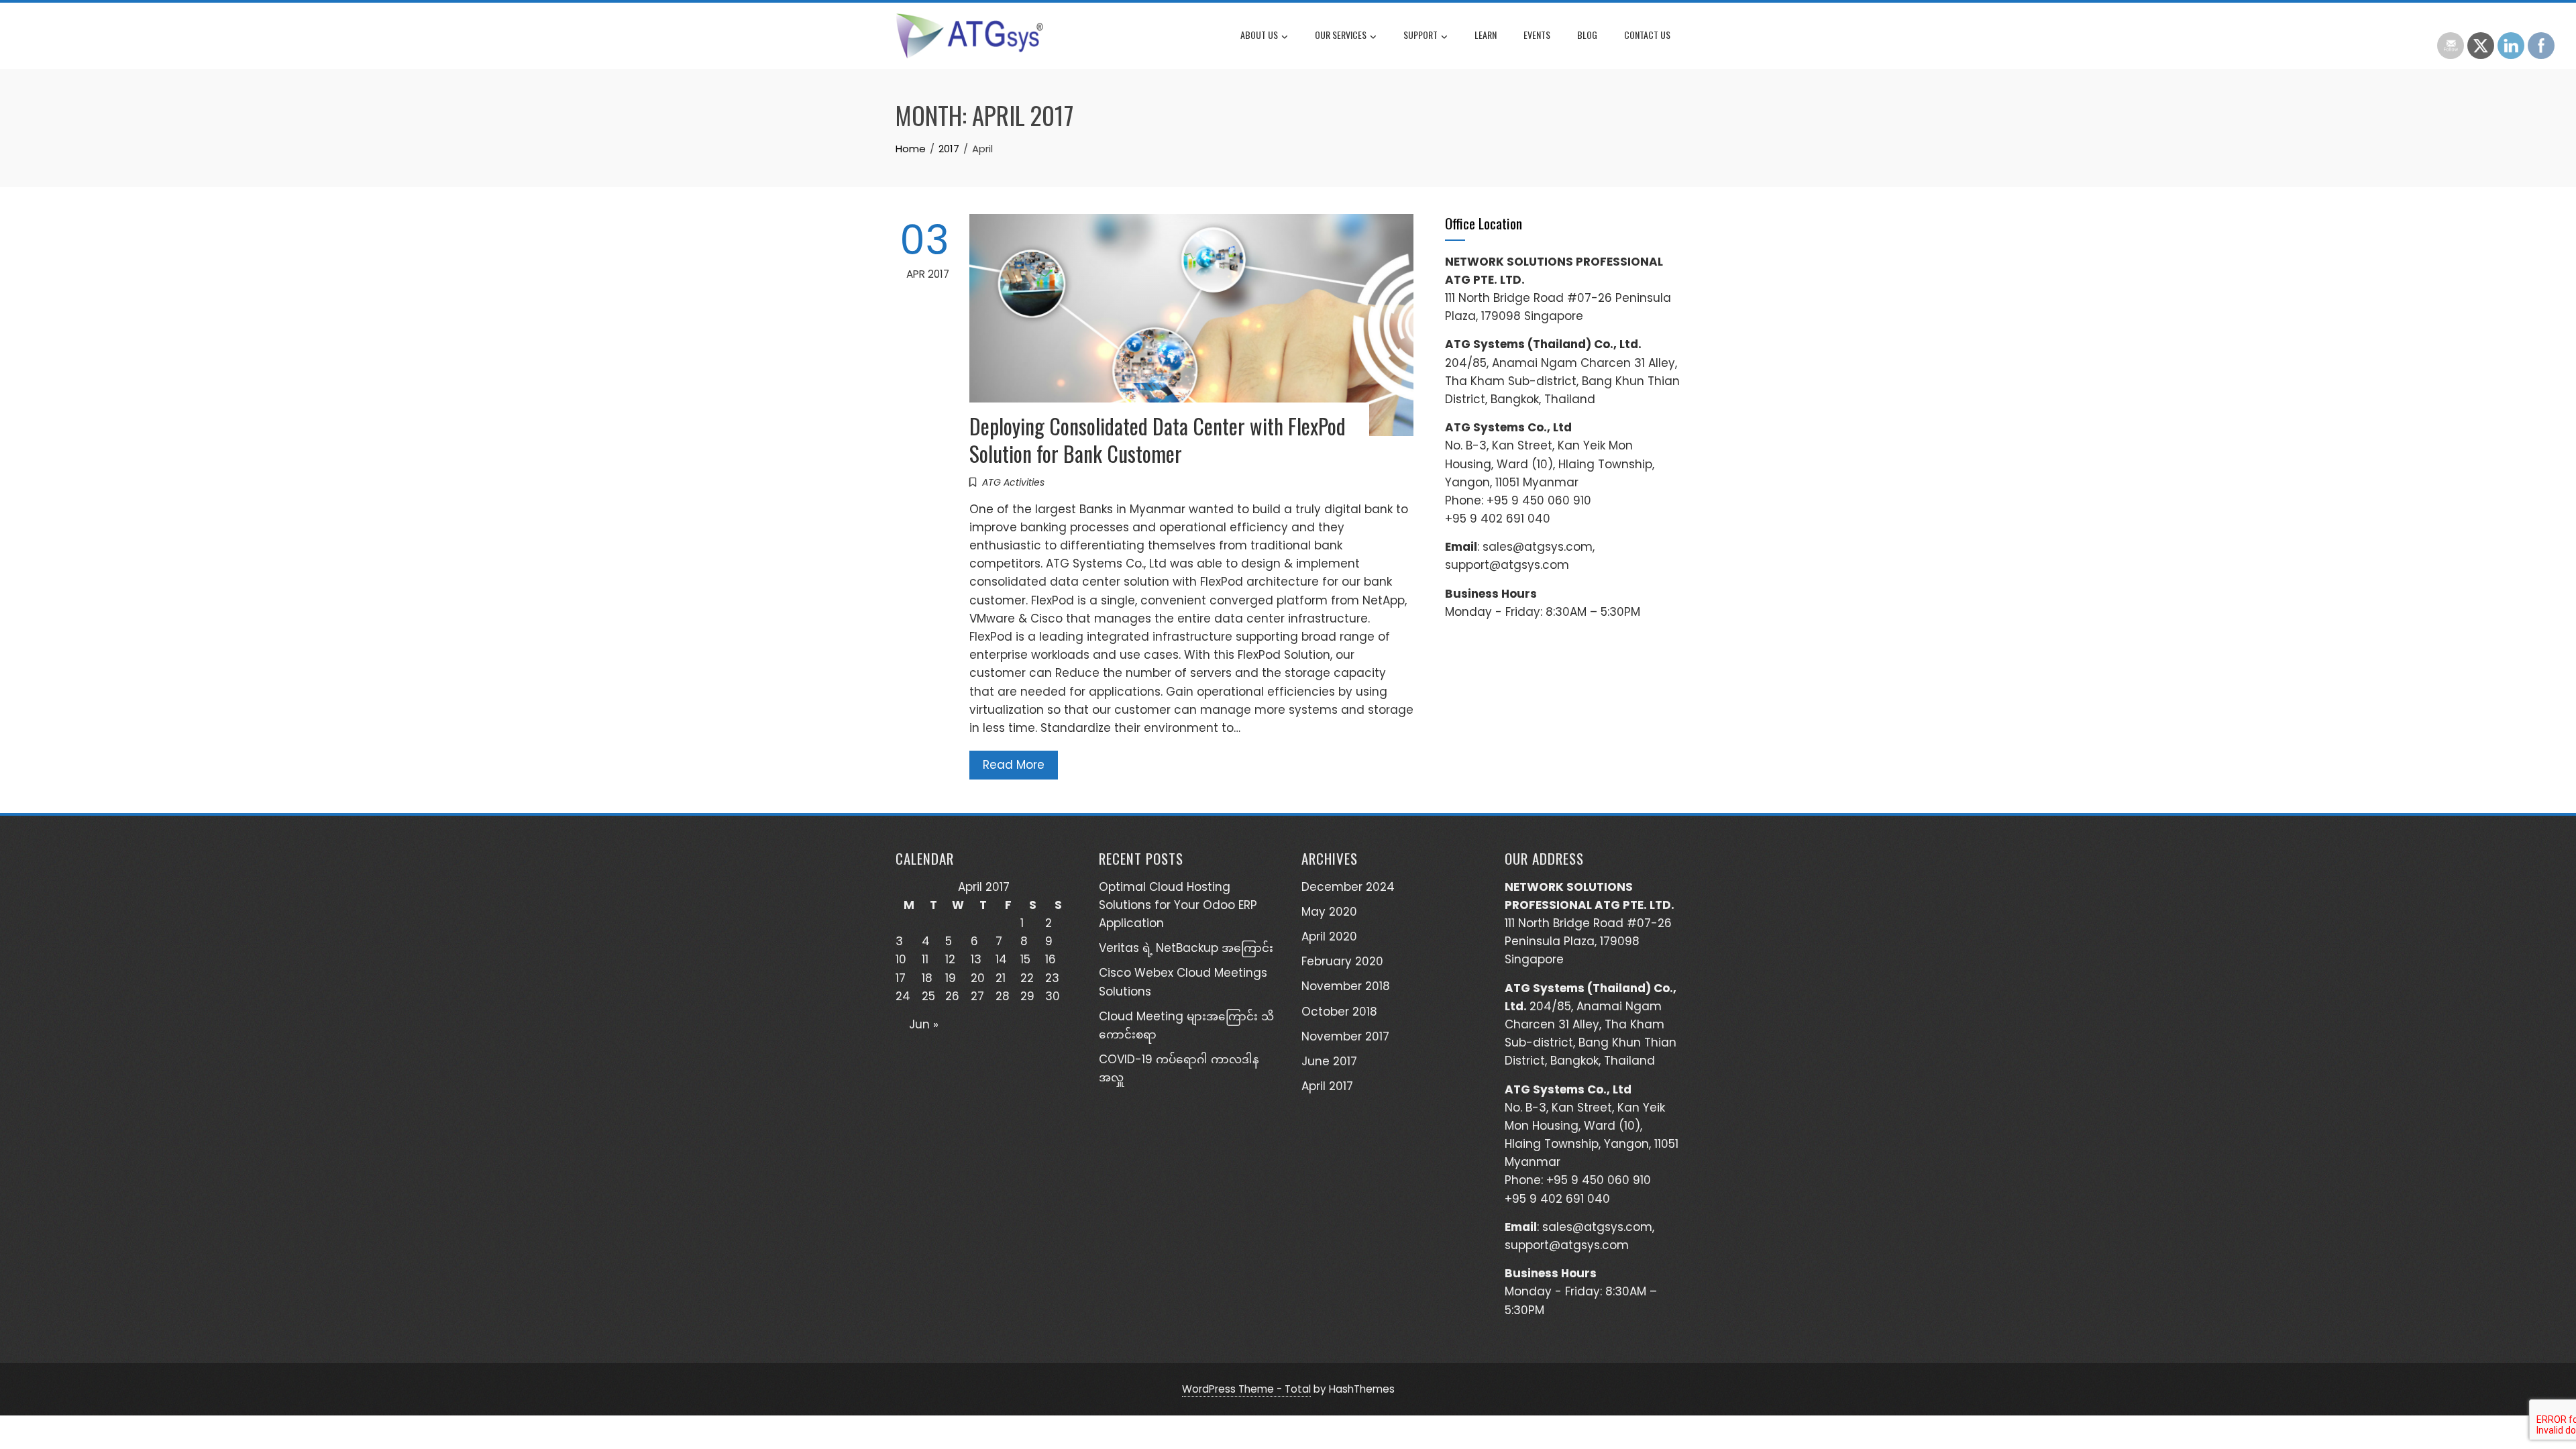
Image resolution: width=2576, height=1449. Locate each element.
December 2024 (1348, 887)
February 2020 (1342, 961)
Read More (1014, 765)
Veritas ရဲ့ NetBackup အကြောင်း (1186, 948)
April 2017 (1327, 1086)
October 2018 (1339, 1012)
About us (1259, 35)
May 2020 (1329, 912)
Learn (1486, 35)
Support (1420, 35)
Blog (1587, 35)
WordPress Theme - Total (1246, 1389)
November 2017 (1345, 1036)
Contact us (1647, 35)
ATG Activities (1013, 482)
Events (1537, 35)
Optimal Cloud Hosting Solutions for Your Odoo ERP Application (1178, 905)
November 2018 (1346, 986)
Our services (1341, 35)
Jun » (924, 1024)
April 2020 (1329, 936)
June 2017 (1329, 1061)
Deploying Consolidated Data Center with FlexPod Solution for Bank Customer (1158, 439)
